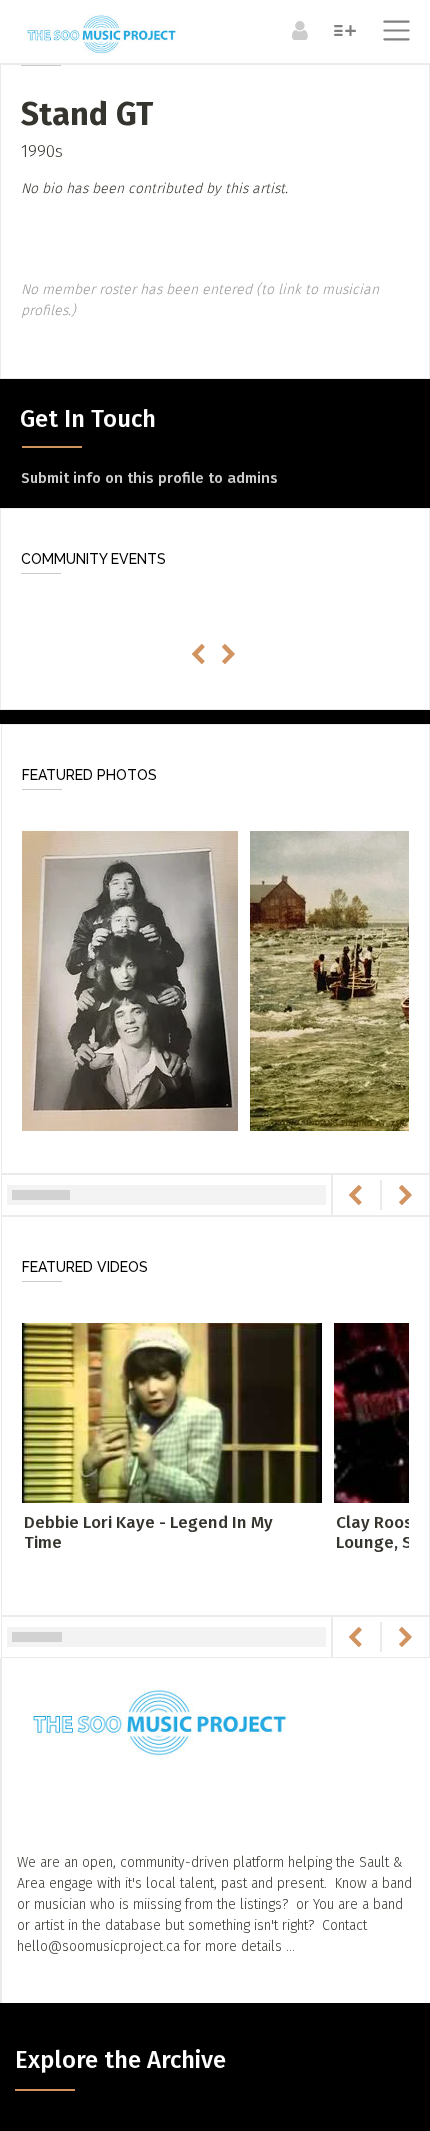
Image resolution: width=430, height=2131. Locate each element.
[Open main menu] (392, 33)
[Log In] (297, 30)
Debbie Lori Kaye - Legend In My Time (148, 1532)
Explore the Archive (120, 2060)
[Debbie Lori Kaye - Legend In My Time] (172, 1411)
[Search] (342, 30)
